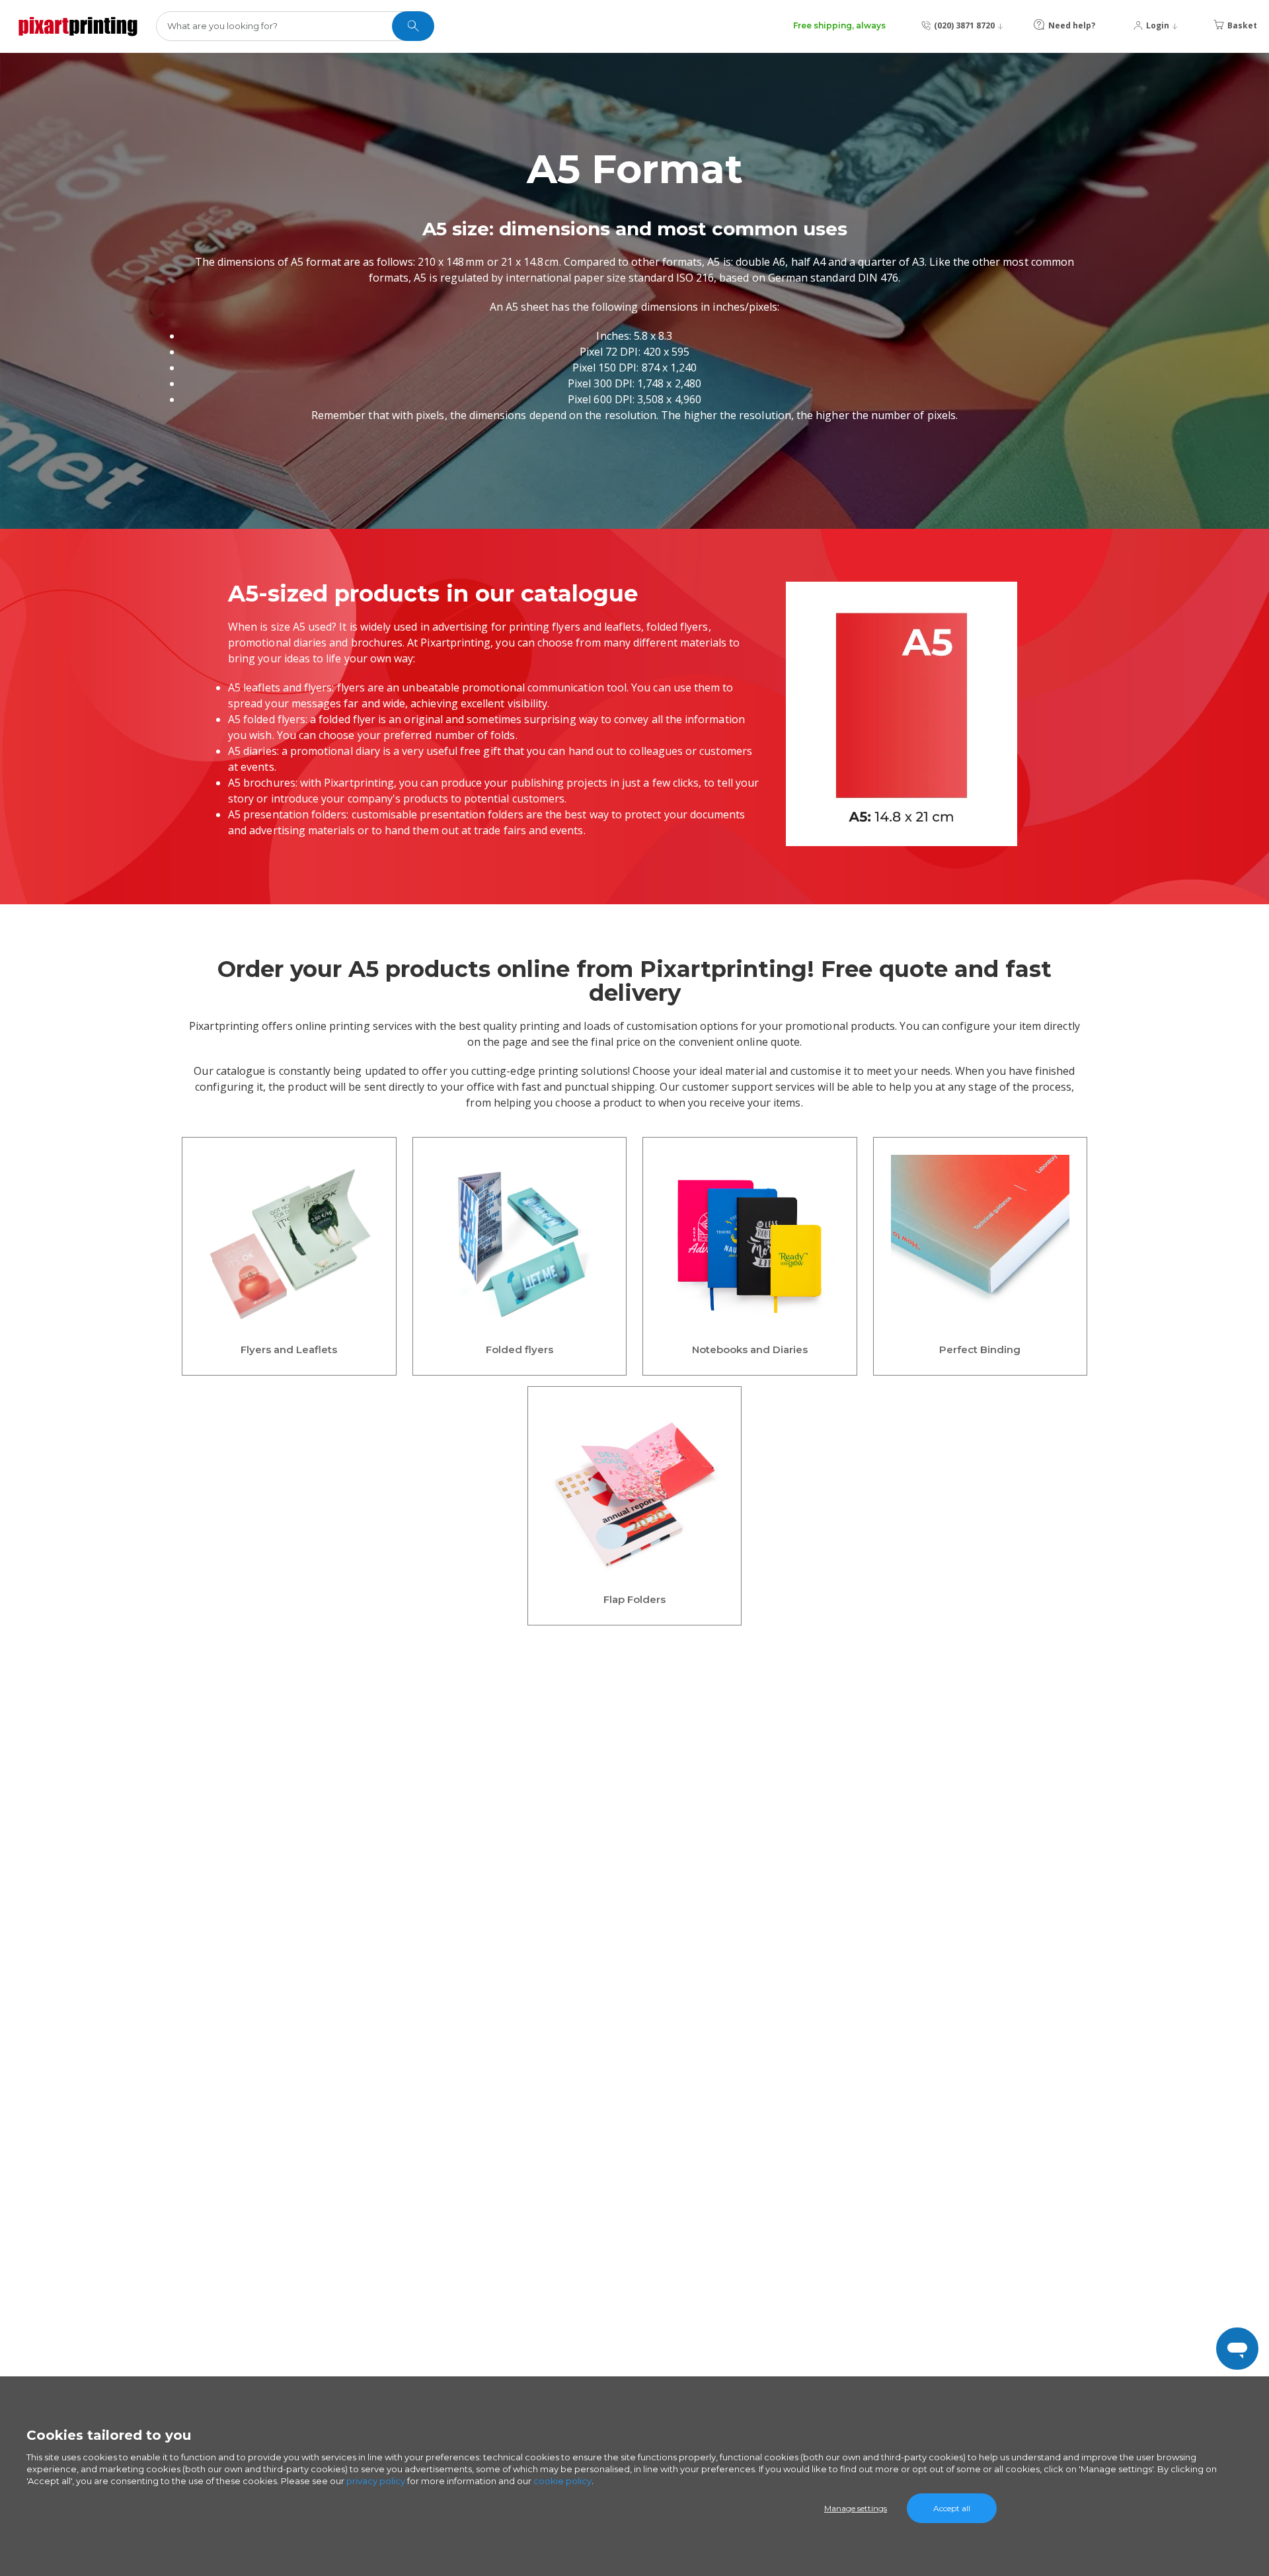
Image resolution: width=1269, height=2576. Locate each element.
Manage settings (856, 2508)
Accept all (952, 2508)
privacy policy (376, 2481)
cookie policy (562, 2481)
